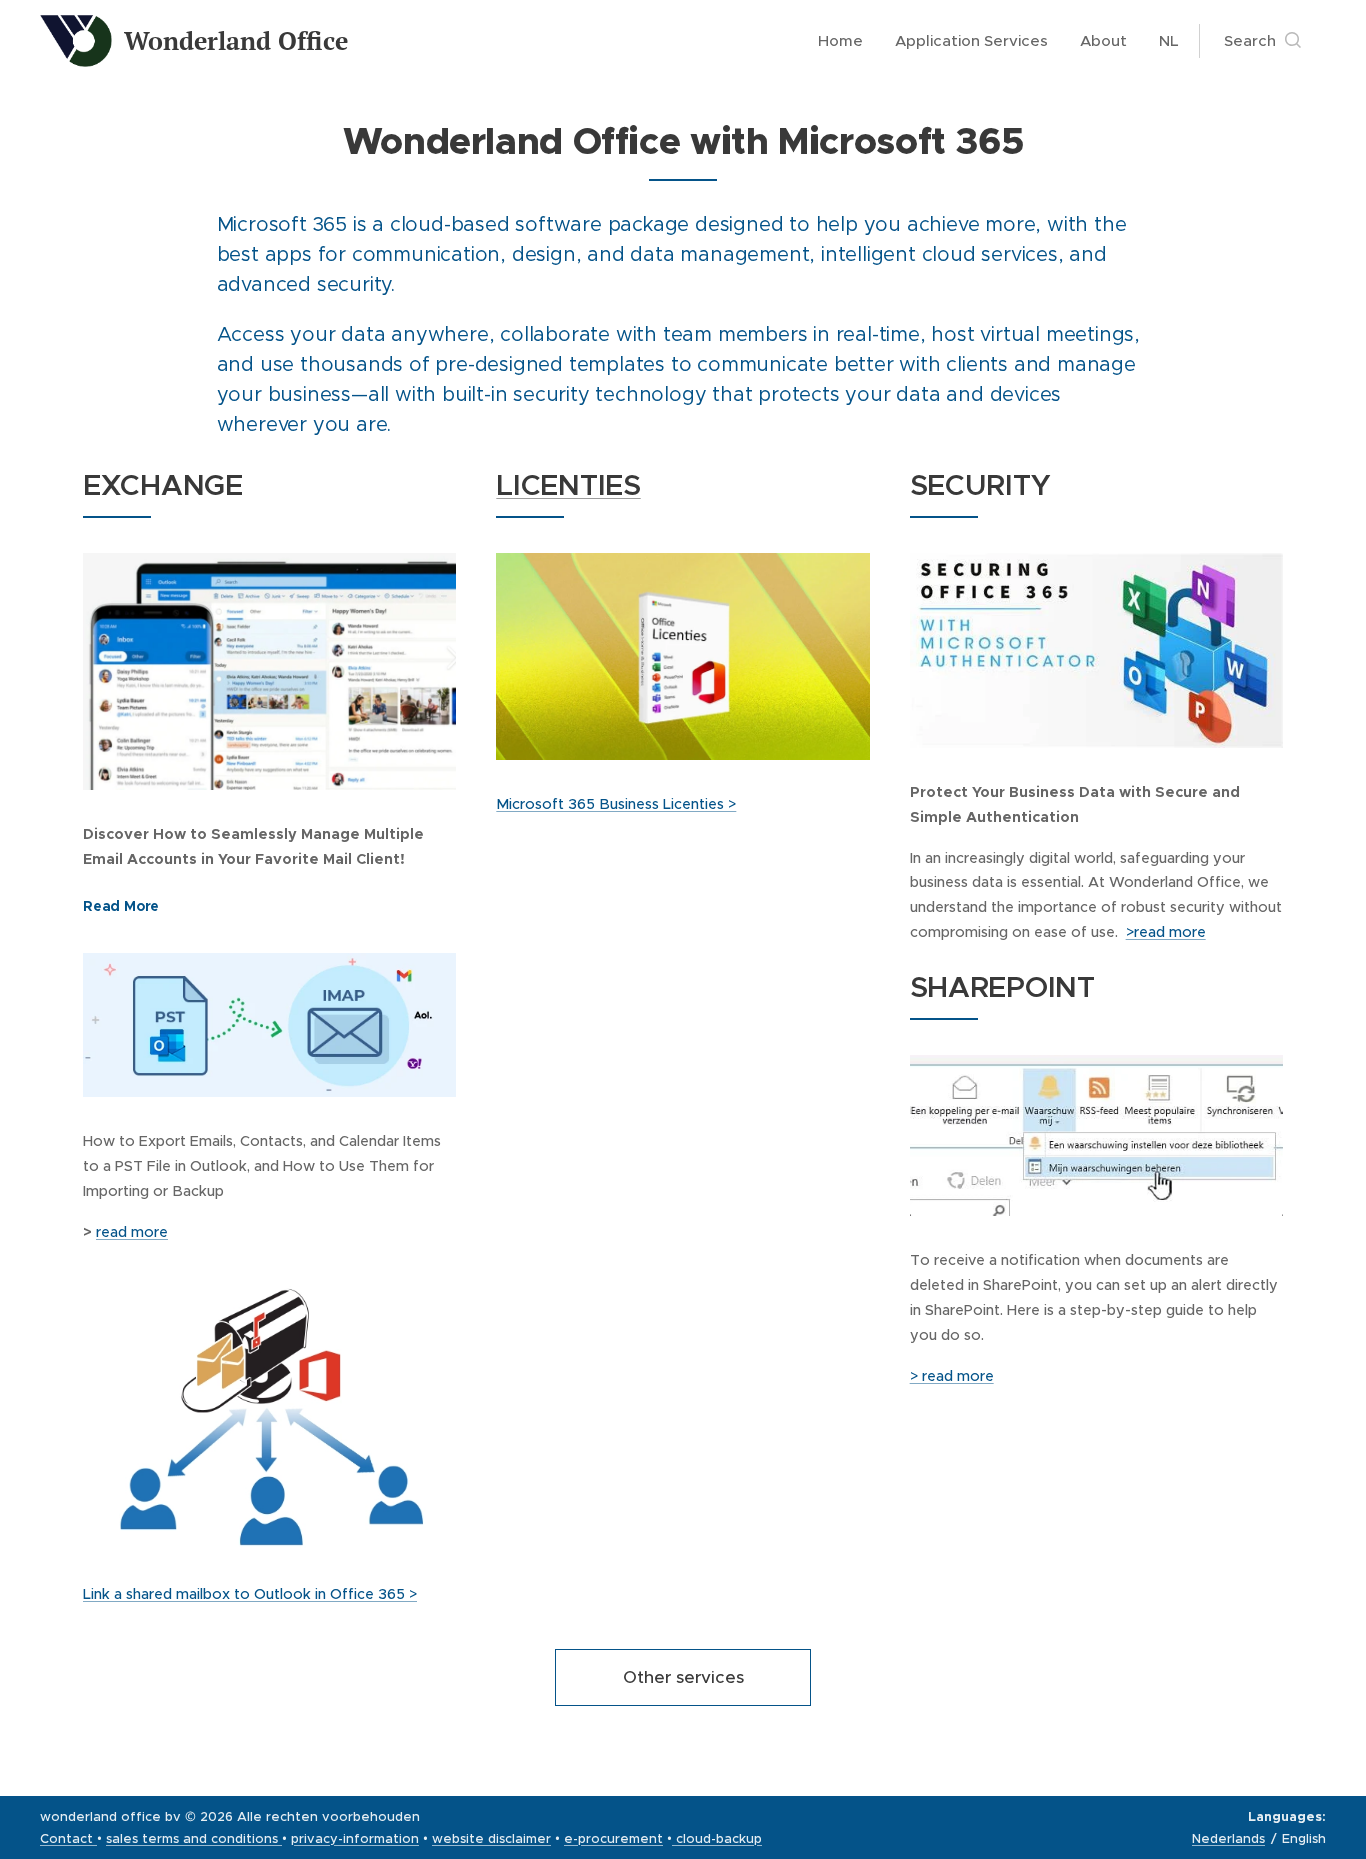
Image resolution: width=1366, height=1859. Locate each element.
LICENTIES (568, 485)
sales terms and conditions (192, 1838)
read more (132, 1232)
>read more (1166, 932)
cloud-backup (717, 1838)
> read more (952, 1376)
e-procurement (613, 1838)
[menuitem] (846, 41)
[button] (1262, 41)
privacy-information (355, 1838)
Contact (68, 1838)
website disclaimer (491, 1838)
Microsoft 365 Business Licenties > (616, 804)
